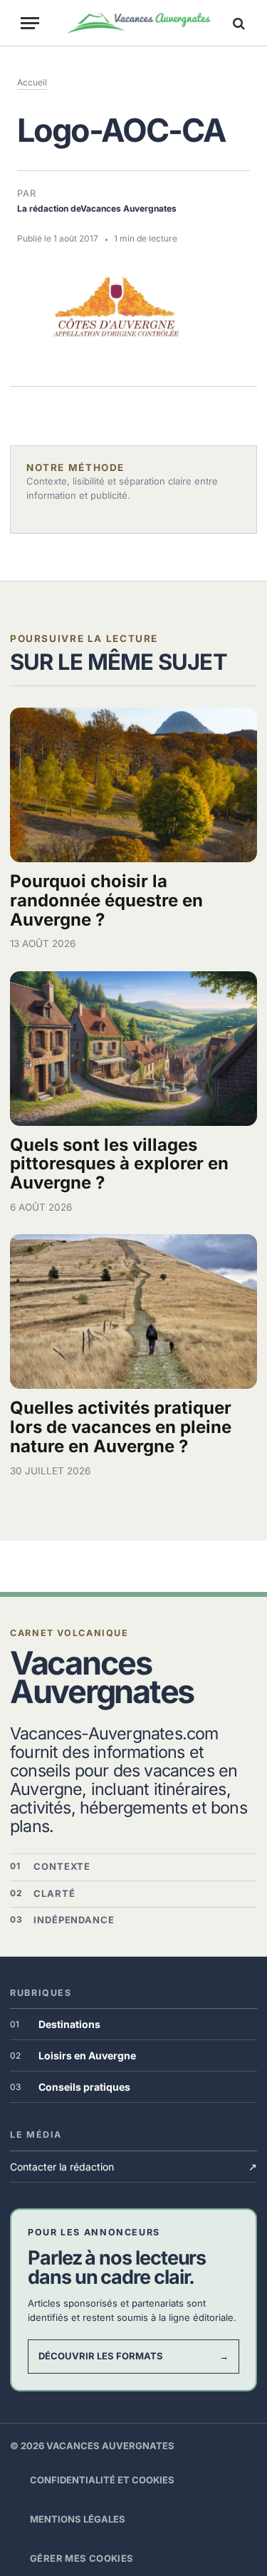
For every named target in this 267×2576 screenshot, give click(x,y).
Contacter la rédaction (133, 2167)
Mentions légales (78, 2519)
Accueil (32, 82)
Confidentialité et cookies (102, 2480)
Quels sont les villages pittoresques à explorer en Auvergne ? (119, 1164)
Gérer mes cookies (82, 2558)
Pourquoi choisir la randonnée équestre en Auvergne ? (106, 900)
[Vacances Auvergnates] (139, 23)
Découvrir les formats (133, 2356)
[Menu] (30, 23)
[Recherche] (237, 23)
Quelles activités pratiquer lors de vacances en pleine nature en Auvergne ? (121, 1427)
